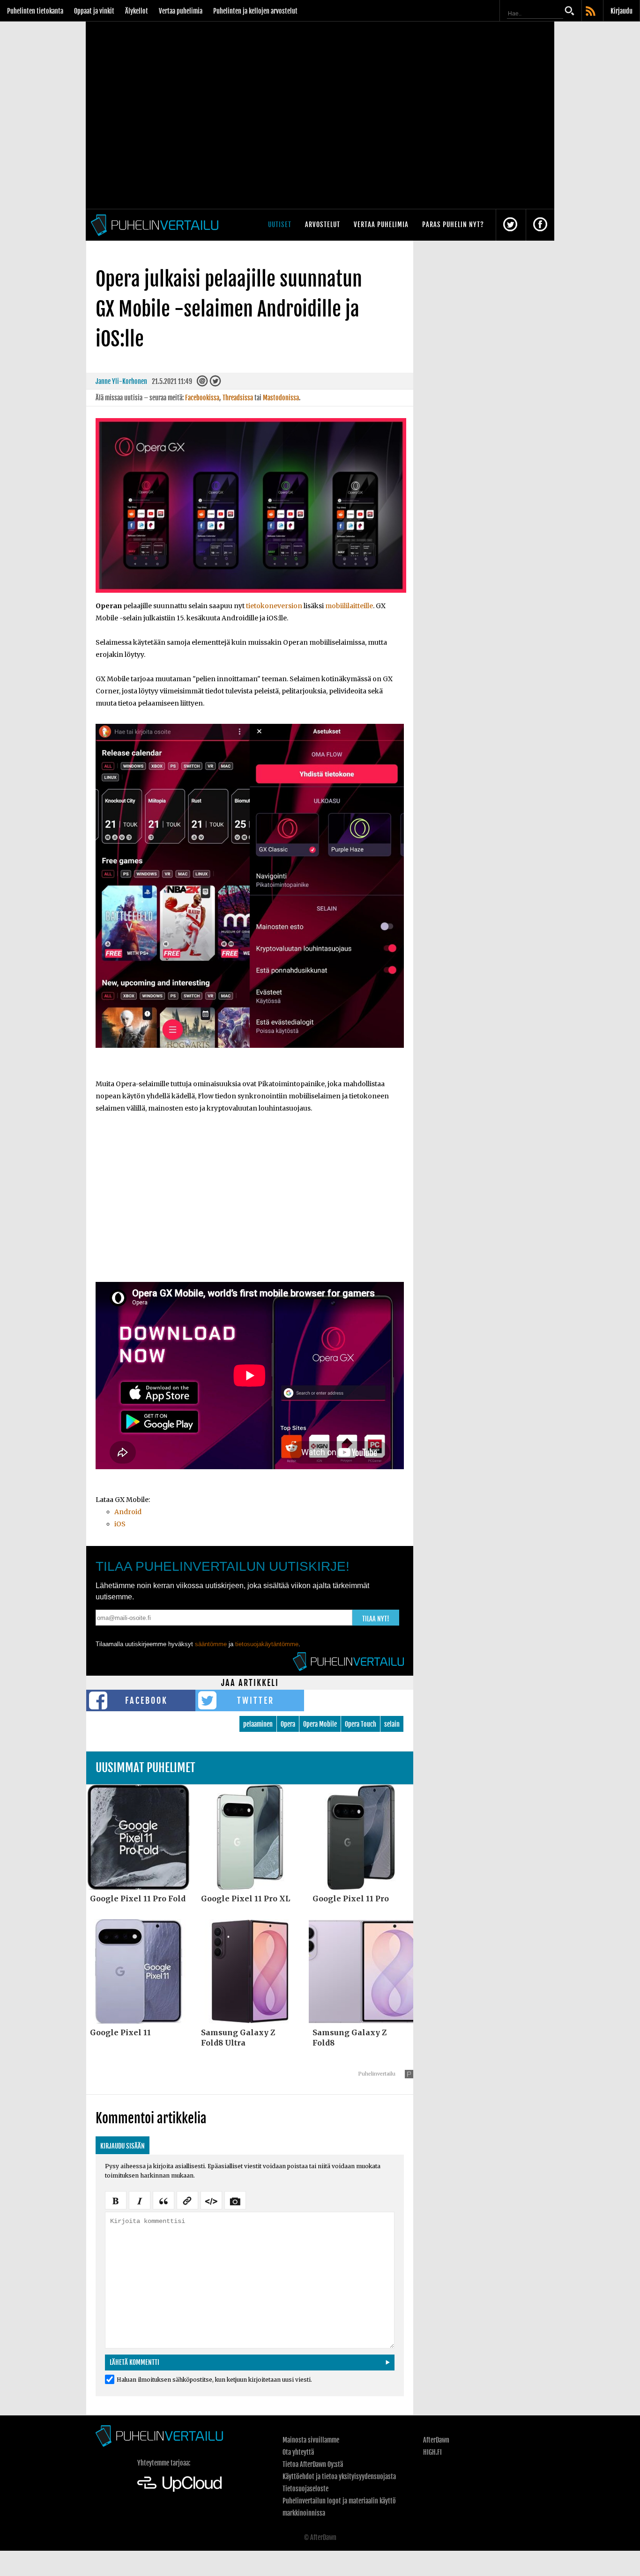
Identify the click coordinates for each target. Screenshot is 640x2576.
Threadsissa (238, 398)
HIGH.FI (432, 2452)
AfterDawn (436, 2440)
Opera (288, 1724)
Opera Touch (361, 1724)
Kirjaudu (621, 11)
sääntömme (211, 1644)
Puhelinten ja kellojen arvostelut (255, 11)
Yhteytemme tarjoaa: (164, 2463)
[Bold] (116, 2200)
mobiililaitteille (349, 606)
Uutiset (280, 224)
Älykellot (137, 11)
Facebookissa (202, 398)
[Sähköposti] (202, 383)
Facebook (146, 1700)
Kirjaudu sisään (123, 2146)
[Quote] (164, 2200)
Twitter (256, 1700)
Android (128, 1512)
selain (392, 1724)
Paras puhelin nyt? (453, 224)
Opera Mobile (320, 1724)
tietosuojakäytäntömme (267, 1644)
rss (591, 12)
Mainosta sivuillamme (311, 2440)
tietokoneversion (274, 606)
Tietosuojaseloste (305, 2489)
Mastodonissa (281, 398)
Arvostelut (323, 224)
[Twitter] (215, 383)
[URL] (187, 2200)
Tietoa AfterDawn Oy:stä (313, 2464)
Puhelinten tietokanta (35, 11)
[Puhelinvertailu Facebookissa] (540, 225)
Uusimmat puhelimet (145, 1768)
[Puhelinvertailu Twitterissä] (510, 225)
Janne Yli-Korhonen (121, 381)
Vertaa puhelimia (181, 11)
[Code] (211, 2200)
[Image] (235, 2200)
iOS (120, 1524)
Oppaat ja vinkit (94, 11)
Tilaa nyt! (376, 1619)
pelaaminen (258, 1724)
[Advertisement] (250, 1204)
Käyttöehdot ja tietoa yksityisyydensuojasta (339, 2477)
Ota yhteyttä (298, 2452)
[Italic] (140, 2200)
